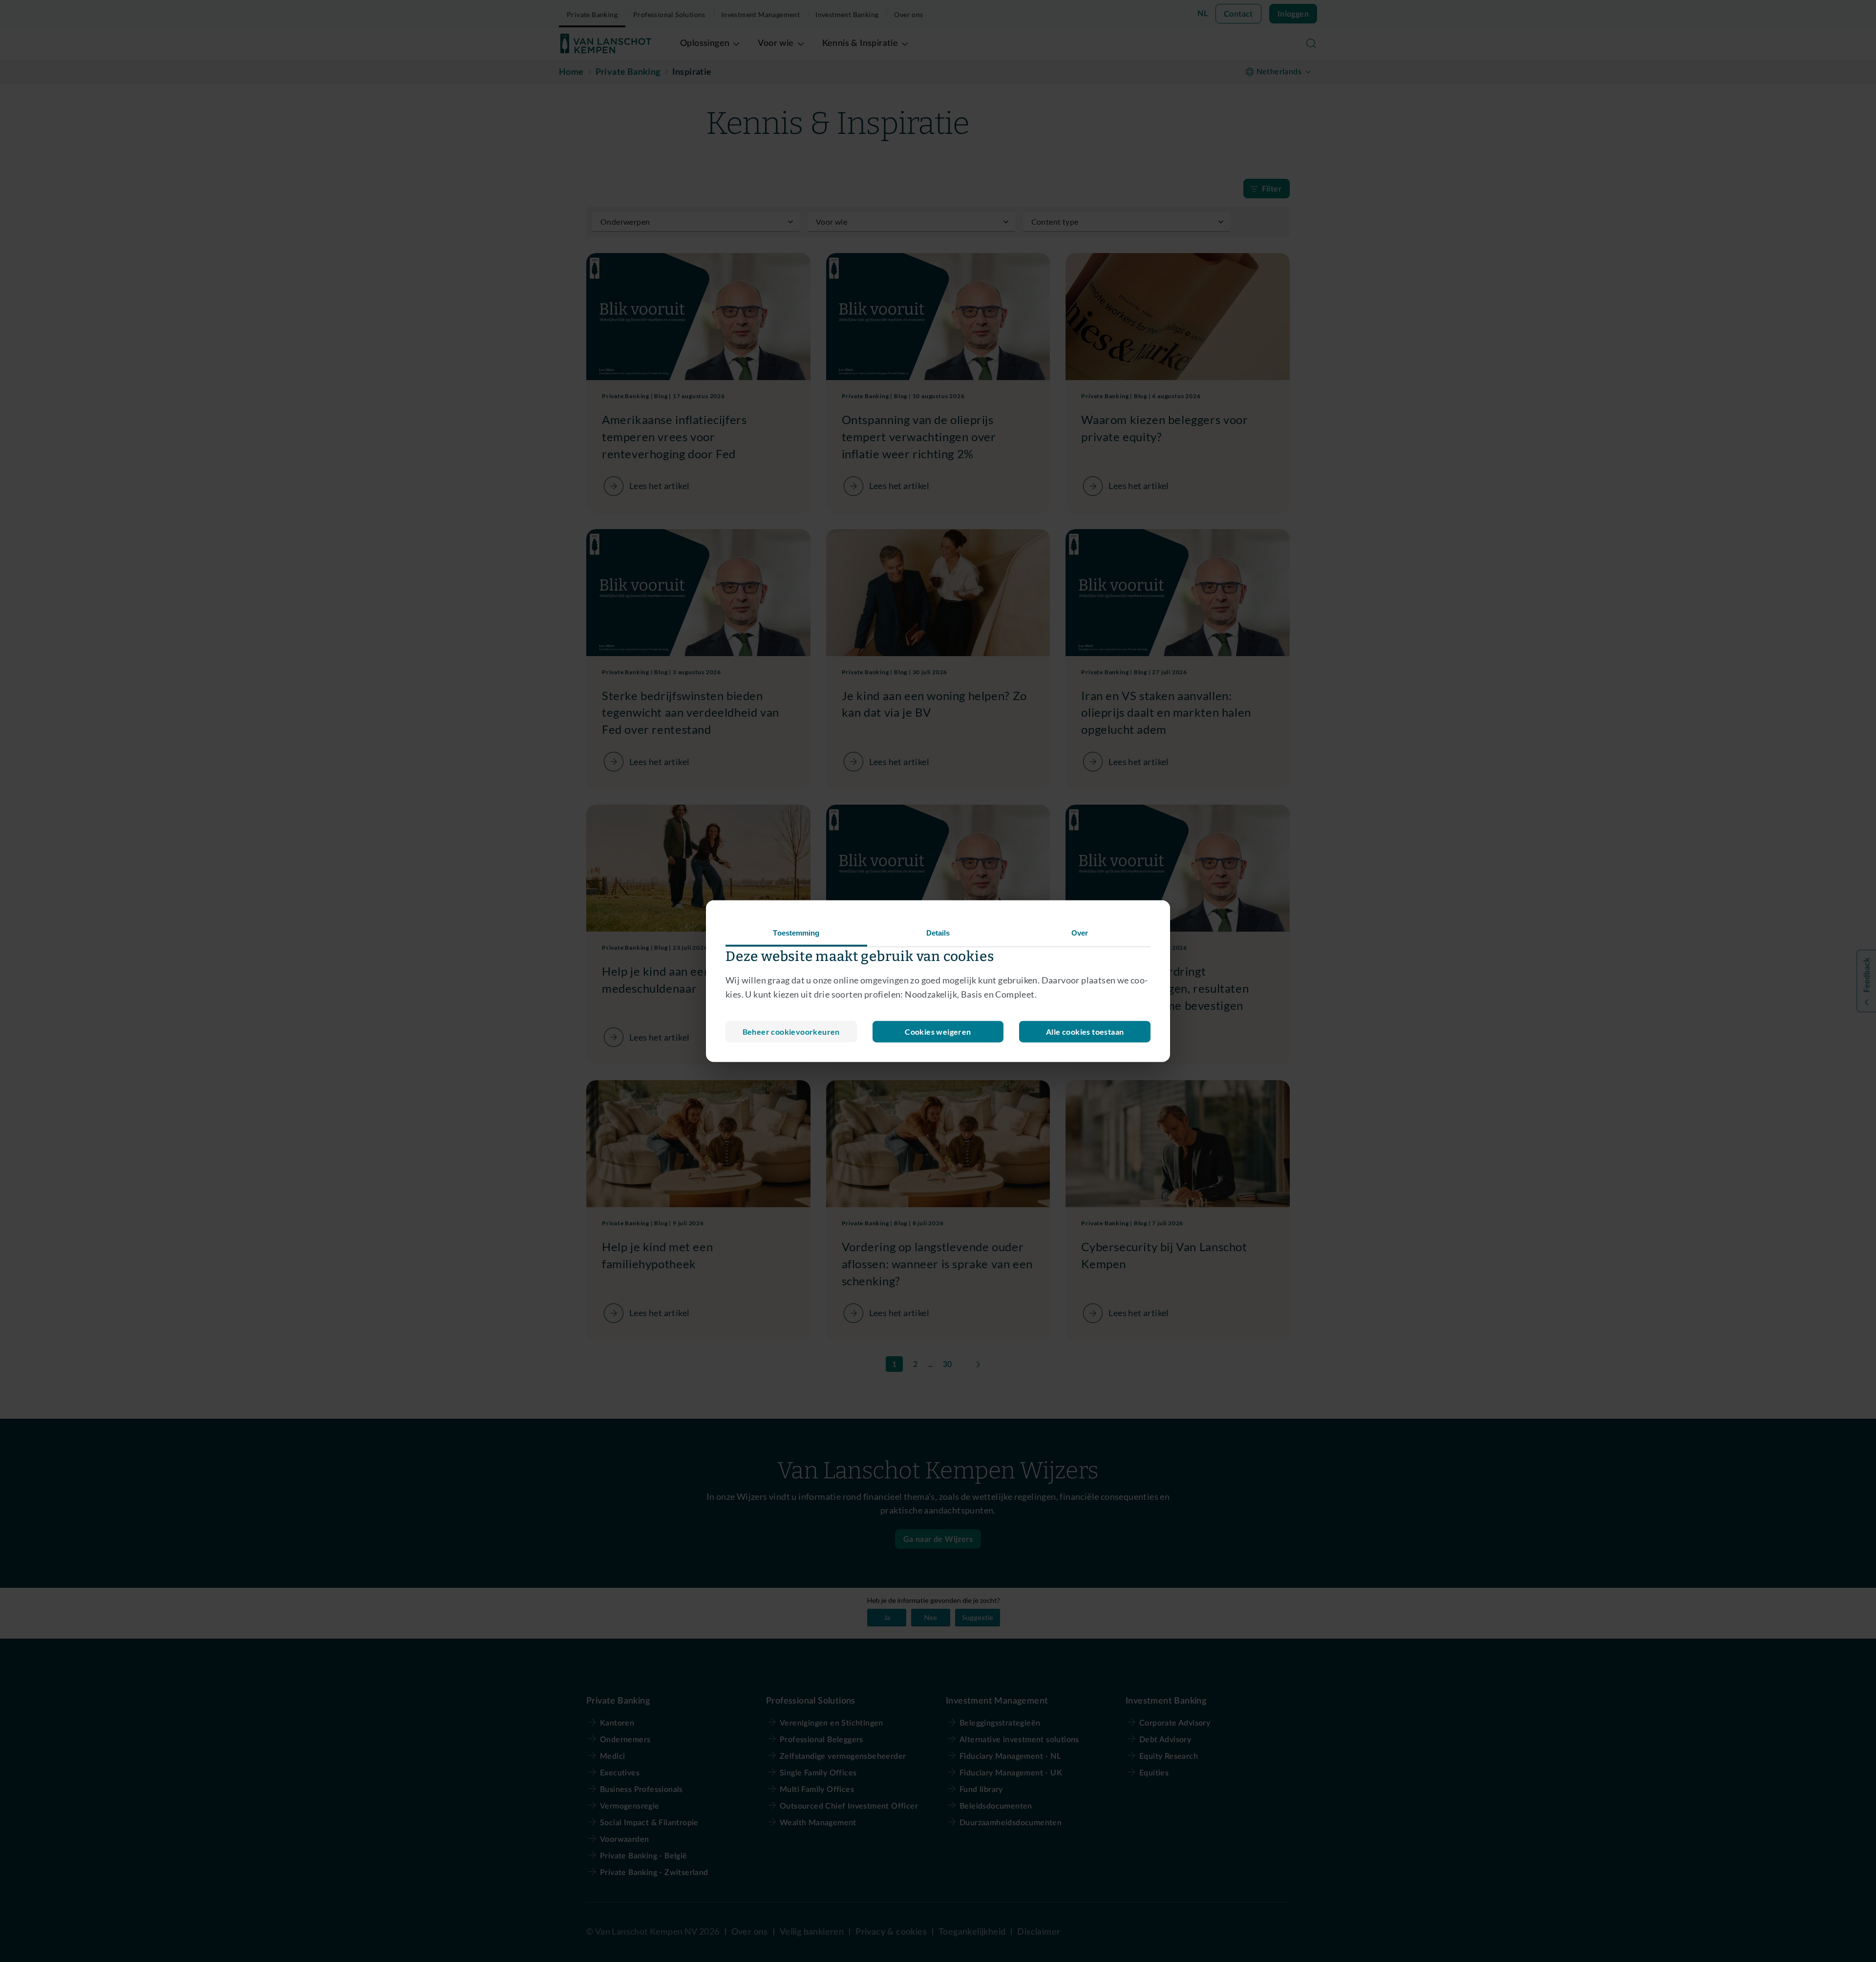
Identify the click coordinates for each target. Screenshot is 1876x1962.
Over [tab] (1080, 933)
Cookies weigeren (938, 1031)
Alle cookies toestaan (1085, 1031)
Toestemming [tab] (796, 933)
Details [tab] (938, 933)
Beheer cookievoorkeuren (791, 1031)
